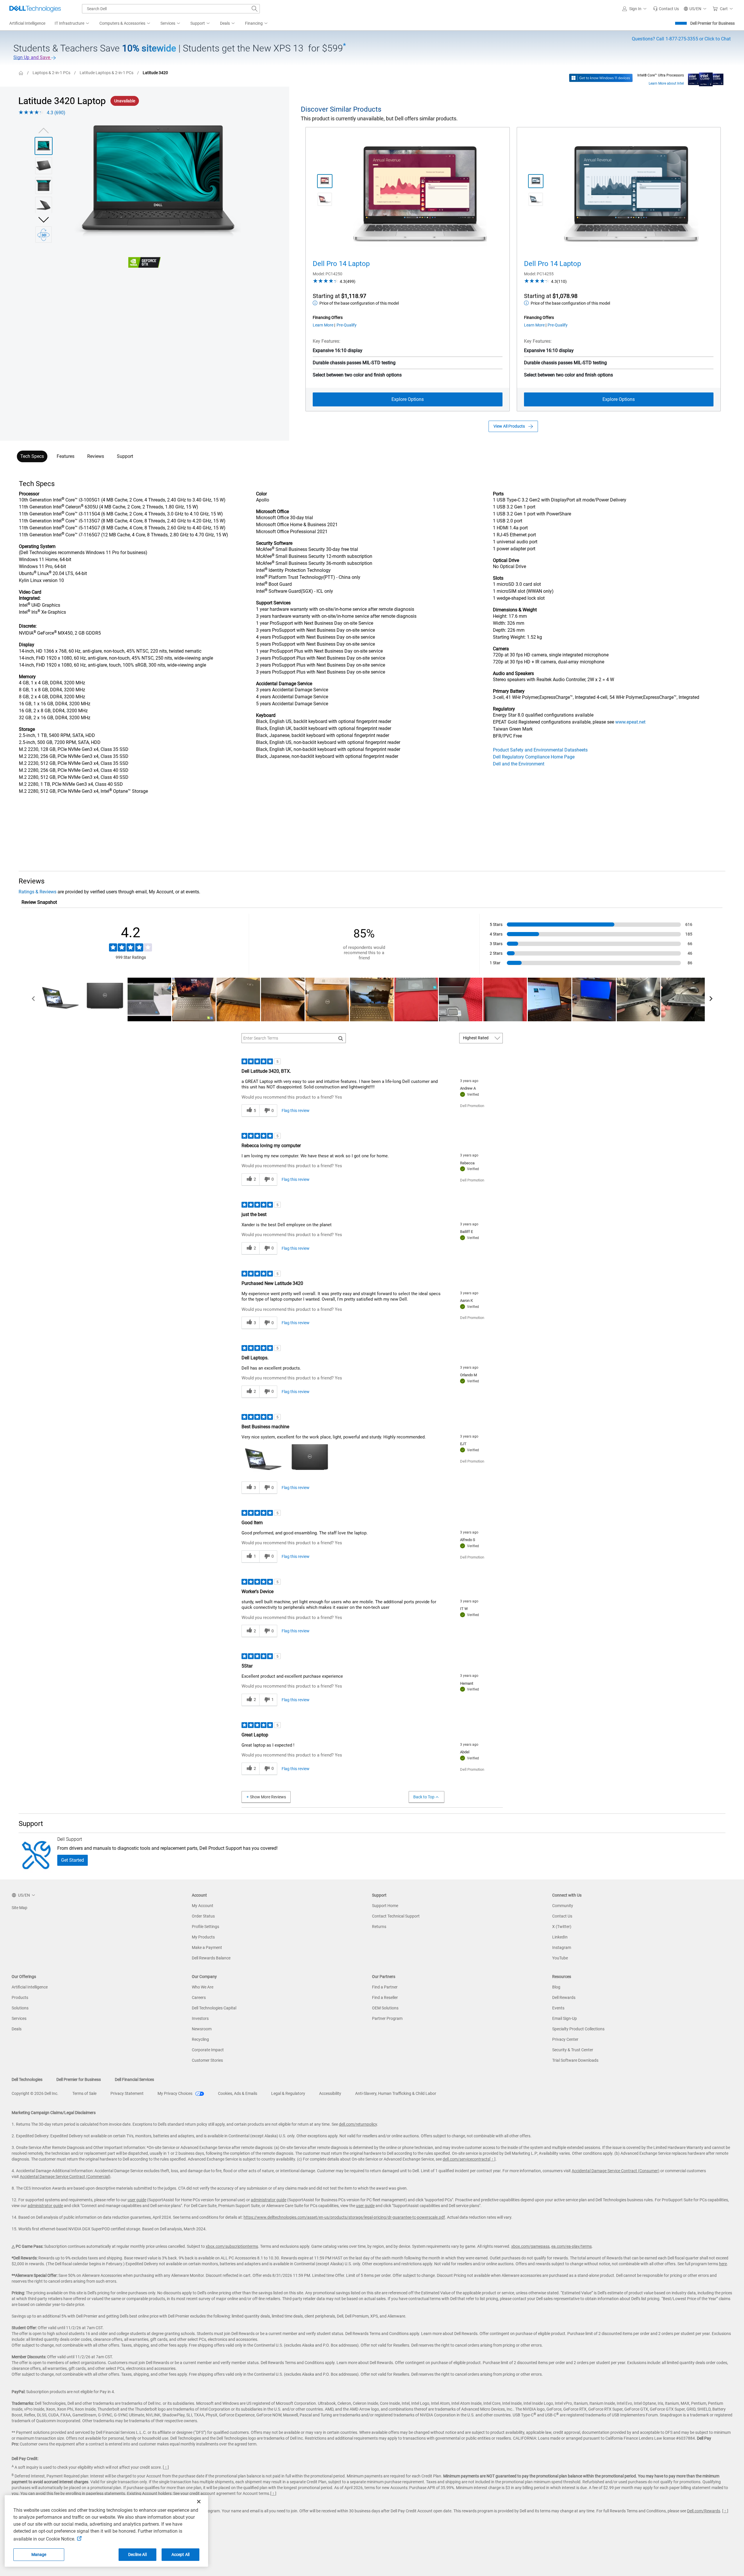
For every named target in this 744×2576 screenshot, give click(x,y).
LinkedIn (560, 1937)
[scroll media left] (34, 999)
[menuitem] (72, 24)
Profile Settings (205, 1927)
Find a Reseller (385, 1997)
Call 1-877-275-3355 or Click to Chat (681, 39)
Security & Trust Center (573, 2050)
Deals (17, 2029)
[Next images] (44, 219)
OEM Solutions (385, 2008)
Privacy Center (565, 2039)
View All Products (509, 426)
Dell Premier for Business (712, 23)
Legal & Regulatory (288, 2093)
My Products (203, 1937)
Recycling (200, 2039)
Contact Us (562, 1916)
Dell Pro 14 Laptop (341, 264)
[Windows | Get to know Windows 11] (601, 78)
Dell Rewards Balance (211, 1958)
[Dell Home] (21, 73)
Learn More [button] (323, 325)
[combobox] (171, 9)
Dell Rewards (564, 1997)
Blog (556, 1987)
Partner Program (387, 2018)
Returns (379, 1927)
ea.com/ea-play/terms (572, 2246)
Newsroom (202, 2029)
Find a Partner (385, 1987)
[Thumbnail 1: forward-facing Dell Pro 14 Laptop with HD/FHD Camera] (325, 181)
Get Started (73, 1860)
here (723, 2264)
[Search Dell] (255, 9)
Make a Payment (207, 1947)
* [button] (40, 677)
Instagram (562, 1947)
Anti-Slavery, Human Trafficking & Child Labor (396, 2093)
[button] (635, 9)
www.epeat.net (630, 722)
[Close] (199, 2502)
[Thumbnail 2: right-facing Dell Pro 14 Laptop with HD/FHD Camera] (325, 199)
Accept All (180, 2554)
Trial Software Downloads (575, 2060)
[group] (158, 182)
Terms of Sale (84, 2093)
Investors (200, 2018)
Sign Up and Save (32, 57)
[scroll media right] (711, 999)
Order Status (203, 1916)
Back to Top (424, 1797)
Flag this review (296, 1111)
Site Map (19, 1908)
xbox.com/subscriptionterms (232, 2246)
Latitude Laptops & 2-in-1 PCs (107, 73)
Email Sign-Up (565, 2018)
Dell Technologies (27, 2079)
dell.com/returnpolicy (358, 2124)
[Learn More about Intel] (706, 78)
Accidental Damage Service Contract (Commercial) (65, 2177)
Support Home (385, 1906)
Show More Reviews (268, 1797)
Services (19, 2018)
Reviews (96, 456)
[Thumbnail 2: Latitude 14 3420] (44, 166)
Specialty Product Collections (578, 2029)
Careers (199, 1997)
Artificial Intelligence (30, 1987)
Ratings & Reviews (37, 892)
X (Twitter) (562, 1927)
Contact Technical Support (396, 1916)
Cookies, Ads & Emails (238, 2093)
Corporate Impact (208, 2050)
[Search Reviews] (341, 1038)
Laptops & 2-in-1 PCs (51, 73)
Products (20, 1997)
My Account (203, 1906)
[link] (666, 9)
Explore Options (408, 399)
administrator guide (269, 2200)
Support (125, 456)
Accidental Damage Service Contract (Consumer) (616, 2171)
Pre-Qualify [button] (347, 325)
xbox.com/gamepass (530, 2246)
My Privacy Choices (175, 2093)
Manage (39, 2554)
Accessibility (330, 2093)
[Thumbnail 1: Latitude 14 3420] (44, 146)
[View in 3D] (44, 235)
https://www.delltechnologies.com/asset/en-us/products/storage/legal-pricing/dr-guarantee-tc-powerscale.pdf (344, 2217)
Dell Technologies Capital (214, 2008)
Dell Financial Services (134, 2079)
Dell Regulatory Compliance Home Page (534, 757)
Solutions (20, 2008)
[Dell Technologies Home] (35, 9)
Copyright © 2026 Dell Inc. (35, 2093)
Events (558, 2008)
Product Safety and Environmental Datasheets (540, 750)
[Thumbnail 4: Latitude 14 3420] (44, 205)
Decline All (137, 2554)
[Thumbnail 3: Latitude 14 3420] (44, 185)
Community (563, 1906)
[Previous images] (44, 130)
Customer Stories (207, 2060)
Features (66, 456)
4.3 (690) (56, 113)
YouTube (560, 1958)
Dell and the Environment (519, 764)
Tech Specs (32, 456)
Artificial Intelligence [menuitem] (27, 23)
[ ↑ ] (492, 2159)
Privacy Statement (127, 2093)
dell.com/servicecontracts (466, 2159)
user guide (137, 2200)
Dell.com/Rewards (704, 2511)
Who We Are (203, 1987)
